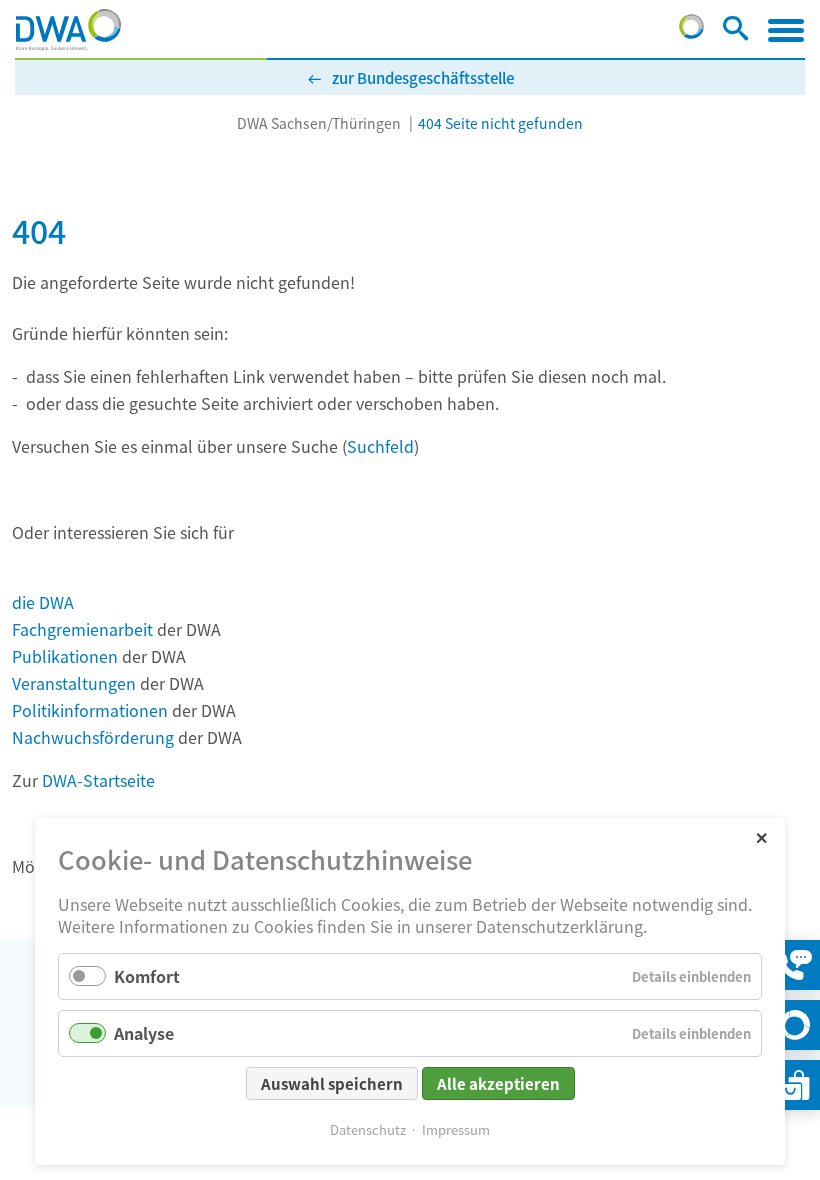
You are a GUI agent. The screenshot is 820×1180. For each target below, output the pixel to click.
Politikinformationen (90, 710)
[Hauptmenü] (786, 30)
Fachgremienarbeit (82, 629)
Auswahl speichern (332, 1083)
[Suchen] (735, 32)
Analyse (144, 1033)
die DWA (43, 602)
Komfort (147, 976)
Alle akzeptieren (498, 1083)
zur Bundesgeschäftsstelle (423, 77)
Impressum (456, 1129)
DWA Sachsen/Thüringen (319, 123)
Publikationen (65, 656)
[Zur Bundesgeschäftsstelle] (691, 32)
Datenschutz (368, 1129)
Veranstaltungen (74, 683)
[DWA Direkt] (795, 1025)
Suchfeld (380, 446)
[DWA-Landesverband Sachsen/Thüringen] (68, 30)
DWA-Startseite (98, 780)
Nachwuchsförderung (93, 737)
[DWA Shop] (795, 1085)
